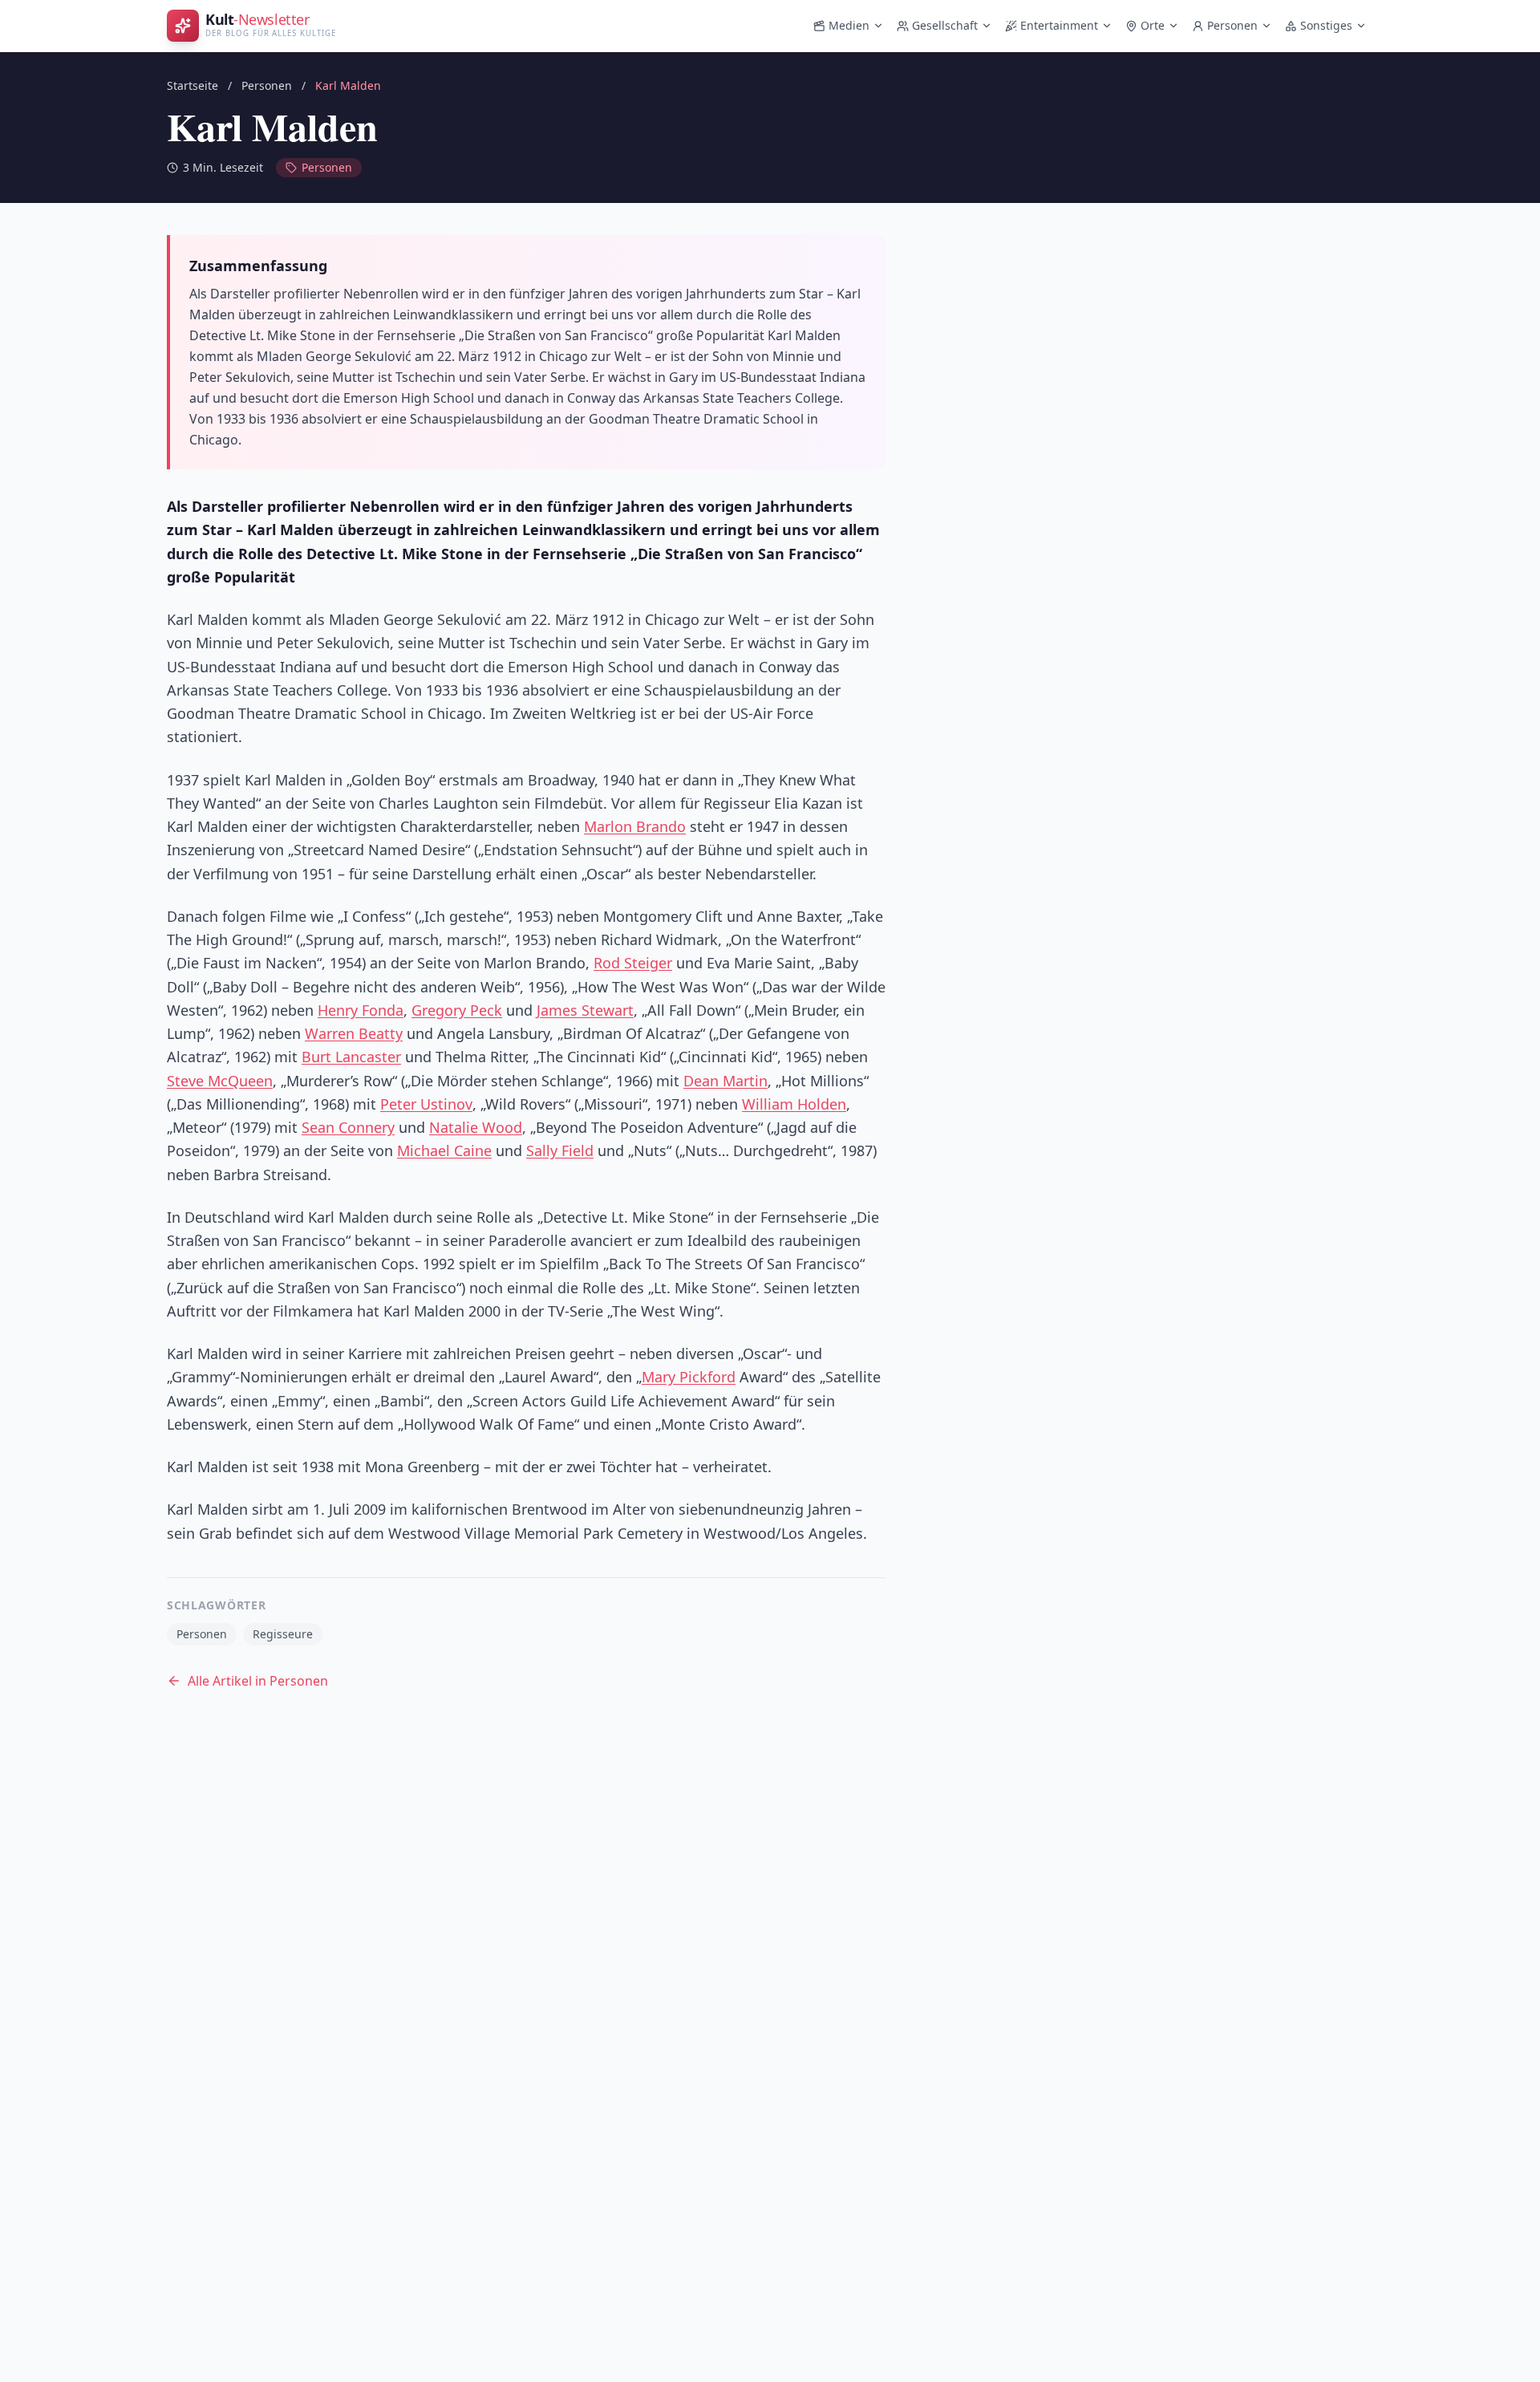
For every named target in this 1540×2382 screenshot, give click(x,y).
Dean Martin (725, 1081)
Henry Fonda (361, 1010)
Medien (849, 25)
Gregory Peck (457, 1010)
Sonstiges (1326, 25)
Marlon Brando (635, 826)
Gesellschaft (945, 25)
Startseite (192, 85)
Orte (1153, 25)
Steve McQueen (220, 1081)
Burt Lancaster (351, 1057)
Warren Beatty (354, 1033)
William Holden (794, 1104)
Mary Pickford (689, 1377)
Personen (1232, 25)
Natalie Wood (476, 1127)
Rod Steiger (633, 963)
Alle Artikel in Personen (258, 1681)
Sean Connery (348, 1127)
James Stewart (585, 1010)
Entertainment (1059, 25)
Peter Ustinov (426, 1104)
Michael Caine (444, 1150)
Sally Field (560, 1150)
